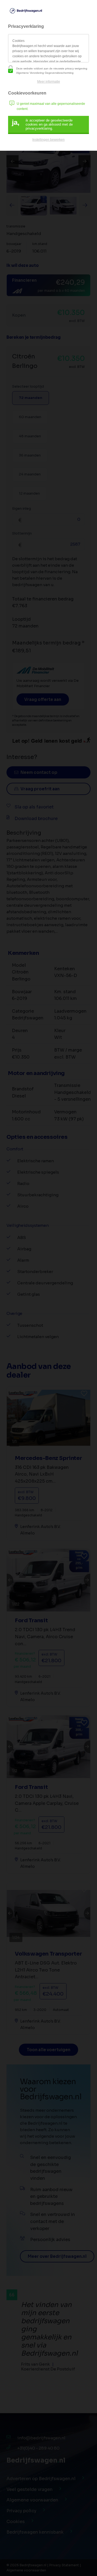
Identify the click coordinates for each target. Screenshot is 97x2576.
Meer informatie (49, 82)
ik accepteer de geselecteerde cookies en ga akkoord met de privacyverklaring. (42, 124)
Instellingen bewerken (48, 140)
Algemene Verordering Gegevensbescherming (45, 73)
